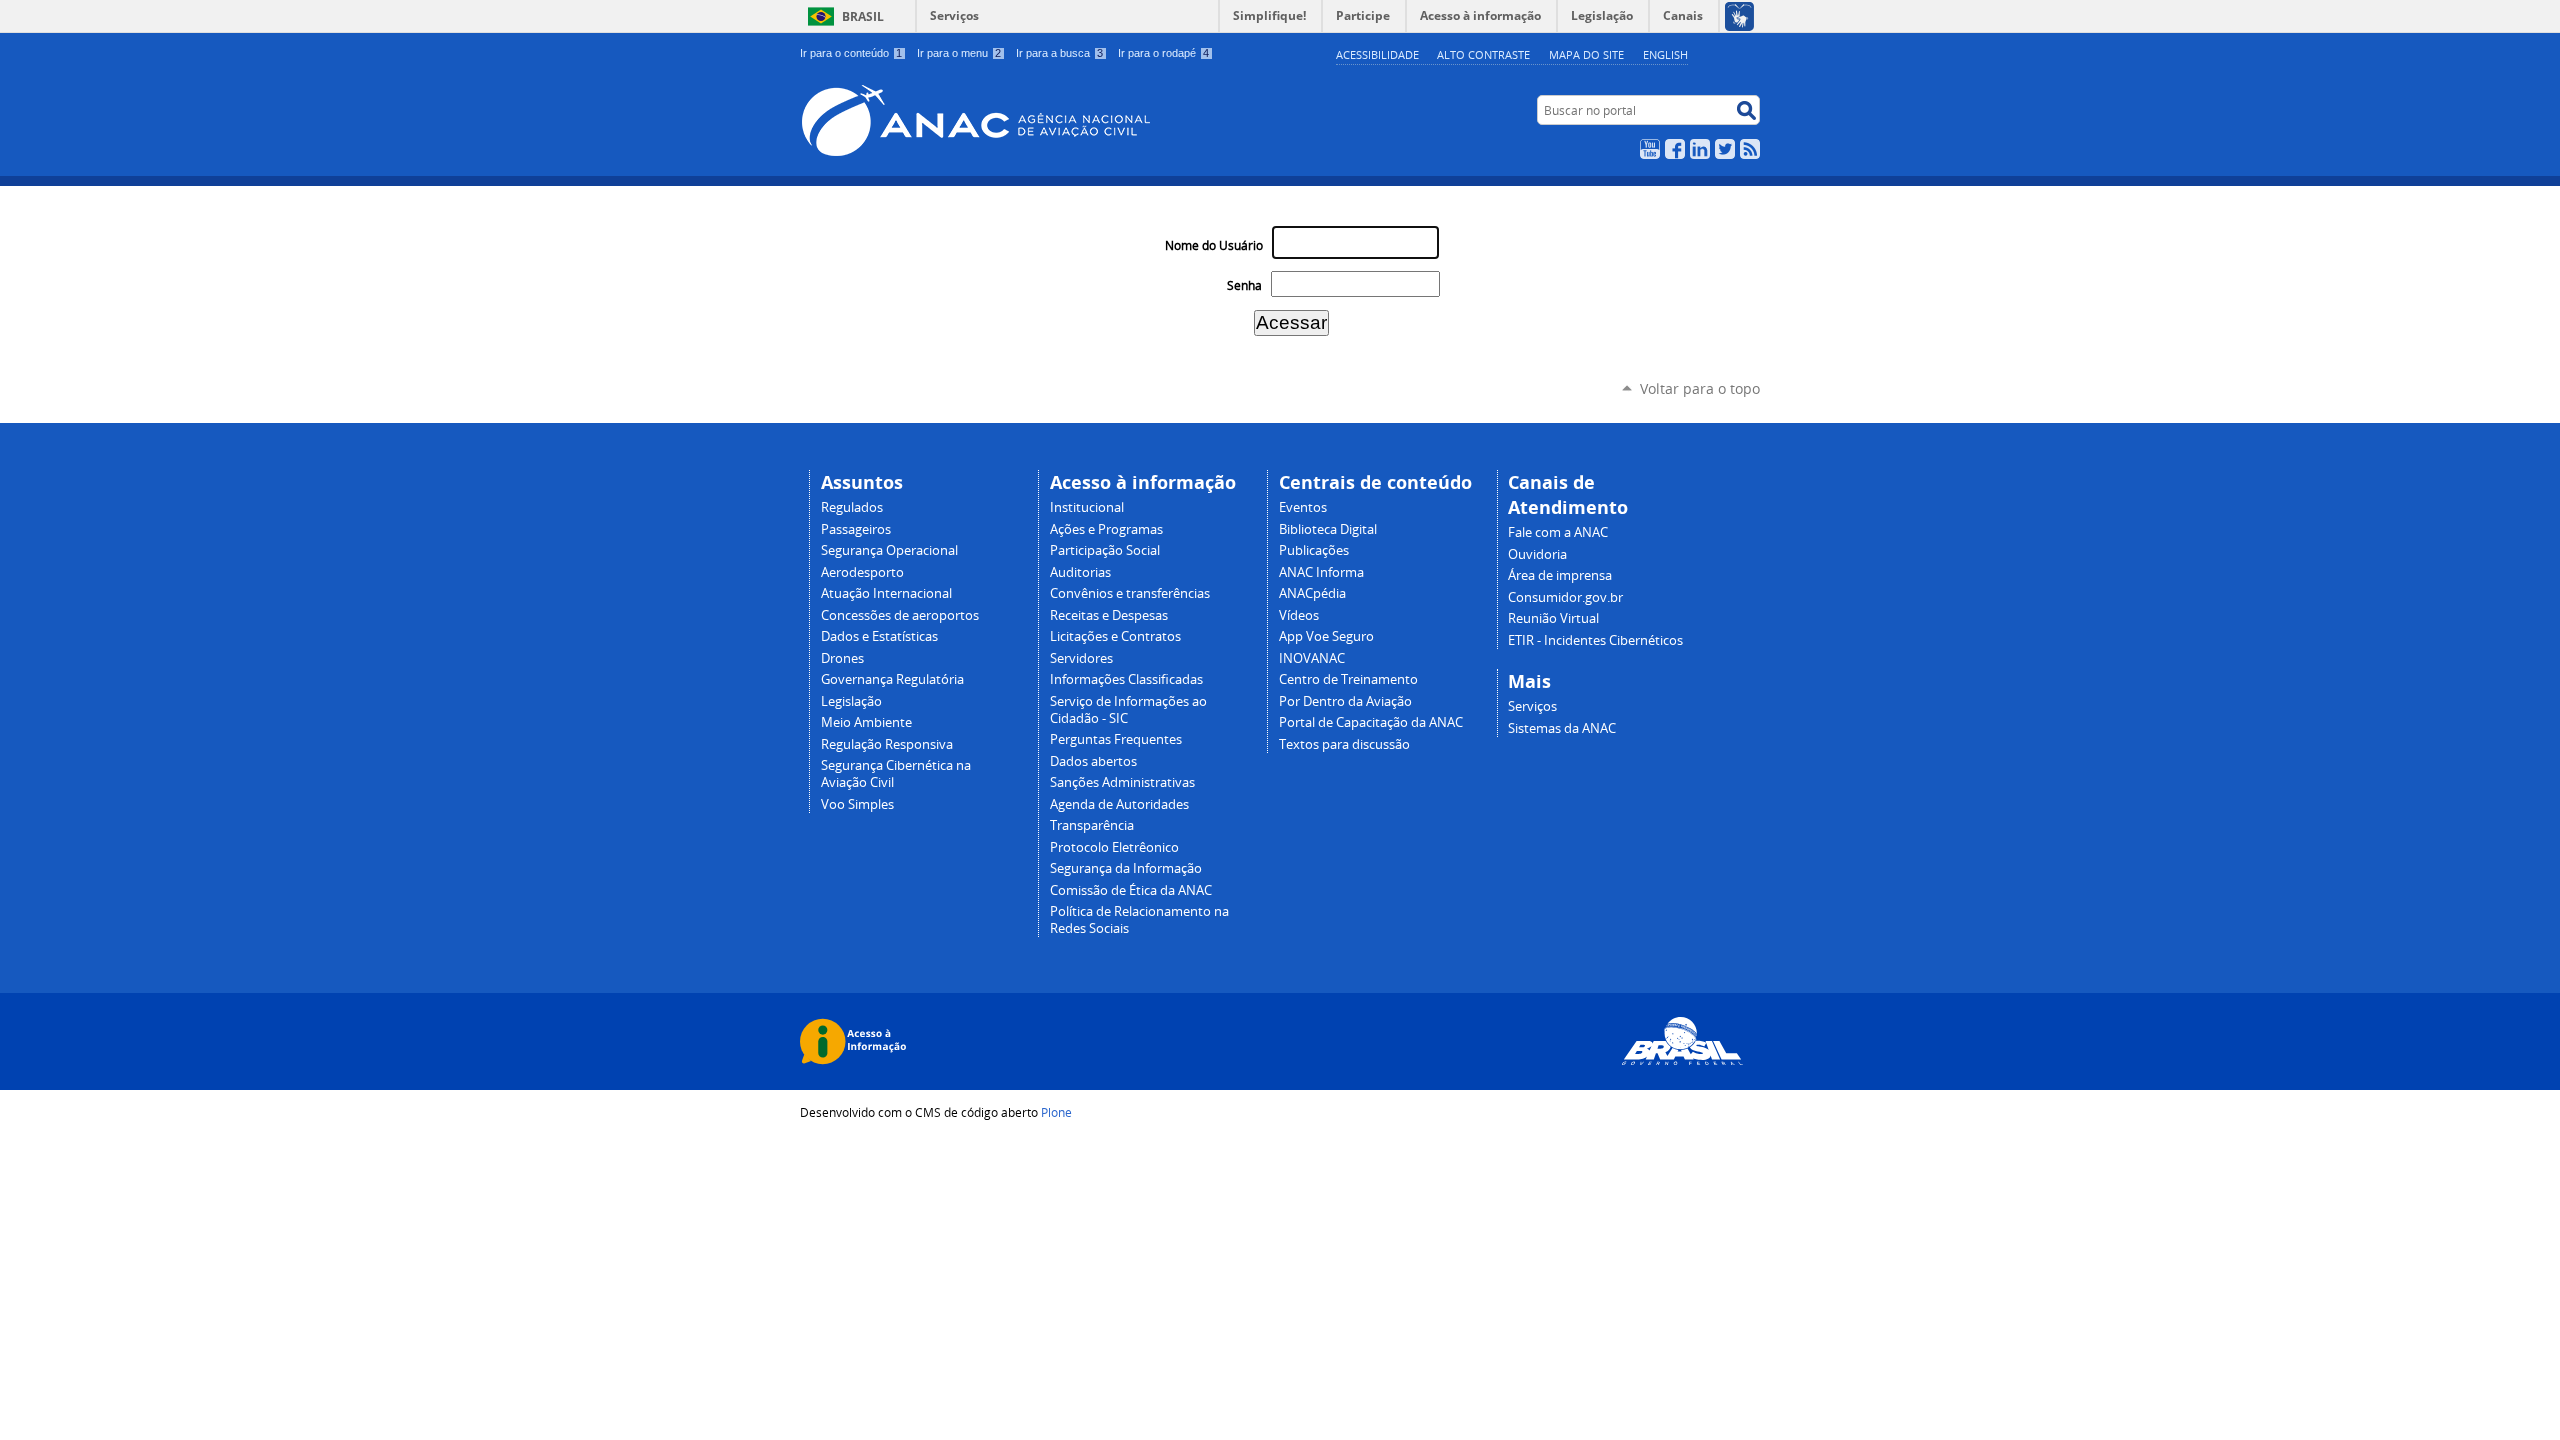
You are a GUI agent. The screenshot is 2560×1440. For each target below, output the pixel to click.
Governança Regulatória (892, 679)
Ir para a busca (1059, 53)
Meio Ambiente (866, 722)
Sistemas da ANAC (1562, 728)
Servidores (1081, 658)
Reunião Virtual (1553, 618)
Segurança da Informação (1126, 868)
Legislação (851, 701)
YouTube (1650, 149)
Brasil (863, 16)
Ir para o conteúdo (851, 53)
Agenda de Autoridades (1119, 804)
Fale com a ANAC (1558, 532)
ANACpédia (1312, 593)
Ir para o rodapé (1163, 53)
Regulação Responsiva (887, 744)
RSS (1750, 149)
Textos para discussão (1344, 744)
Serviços (954, 15)
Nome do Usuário (1214, 245)
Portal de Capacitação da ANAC (1371, 722)
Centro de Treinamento (1348, 679)
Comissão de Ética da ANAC (1131, 890)
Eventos (1303, 507)
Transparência (1092, 825)
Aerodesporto (862, 572)
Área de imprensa (1560, 575)
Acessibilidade (1377, 54)
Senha (1244, 285)
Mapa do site (1586, 54)
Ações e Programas (1106, 529)
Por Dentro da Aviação (1345, 701)
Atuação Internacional (886, 593)
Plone (1056, 1112)
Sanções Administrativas (1122, 782)
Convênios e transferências (1130, 593)
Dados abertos (1093, 761)
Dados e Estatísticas (879, 636)
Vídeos (1299, 615)
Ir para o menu (959, 53)
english (1665, 54)
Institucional (1087, 507)
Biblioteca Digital (1328, 529)
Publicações (1314, 550)
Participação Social (1105, 550)
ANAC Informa (1321, 572)
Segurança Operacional (889, 550)
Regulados (852, 507)
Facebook (1675, 149)
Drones (842, 658)
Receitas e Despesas (1109, 615)
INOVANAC (1312, 658)
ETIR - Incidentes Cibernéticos (1595, 640)
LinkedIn (1700, 149)
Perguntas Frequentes (1116, 739)
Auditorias (1080, 572)
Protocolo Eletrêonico (1114, 847)
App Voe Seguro (1326, 636)
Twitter (1725, 149)
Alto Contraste (1483, 54)
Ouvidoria (1537, 554)
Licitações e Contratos (1115, 636)
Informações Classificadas (1126, 679)
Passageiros (856, 529)
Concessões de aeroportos (900, 615)
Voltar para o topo (1700, 388)
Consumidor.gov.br (1565, 597)
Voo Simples (857, 804)
